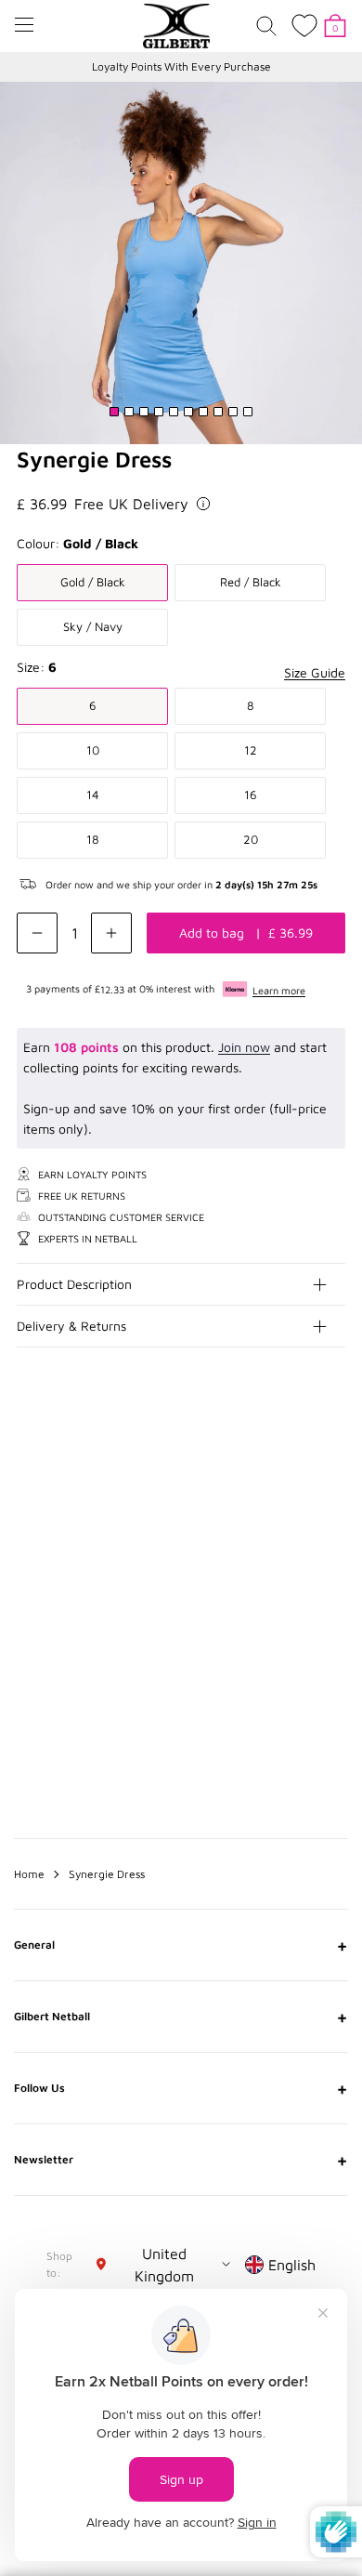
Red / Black (251, 582)
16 (251, 795)
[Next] (332, 1483)
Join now (244, 1047)
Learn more (279, 990)
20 (251, 839)
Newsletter (181, 2160)
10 (93, 750)
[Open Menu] (24, 25)
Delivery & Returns (71, 1326)
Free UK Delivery (131, 504)
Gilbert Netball (181, 2017)
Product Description (74, 1284)
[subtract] (37, 933)
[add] (111, 933)
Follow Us (181, 2088)
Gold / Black (93, 582)
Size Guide (315, 672)
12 (251, 750)
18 (93, 839)
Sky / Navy (93, 626)
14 (93, 795)
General (181, 1945)
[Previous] (295, 1483)
